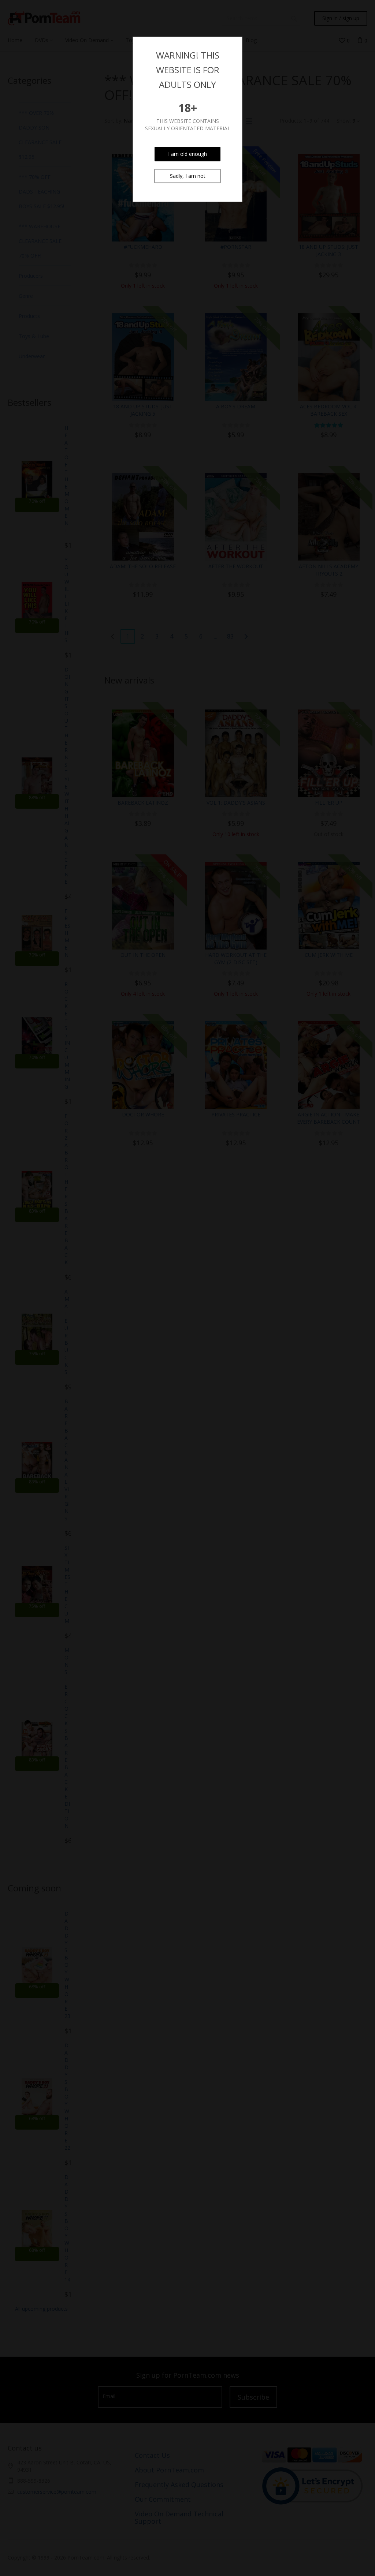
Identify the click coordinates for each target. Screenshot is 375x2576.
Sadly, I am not (188, 176)
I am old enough (187, 154)
